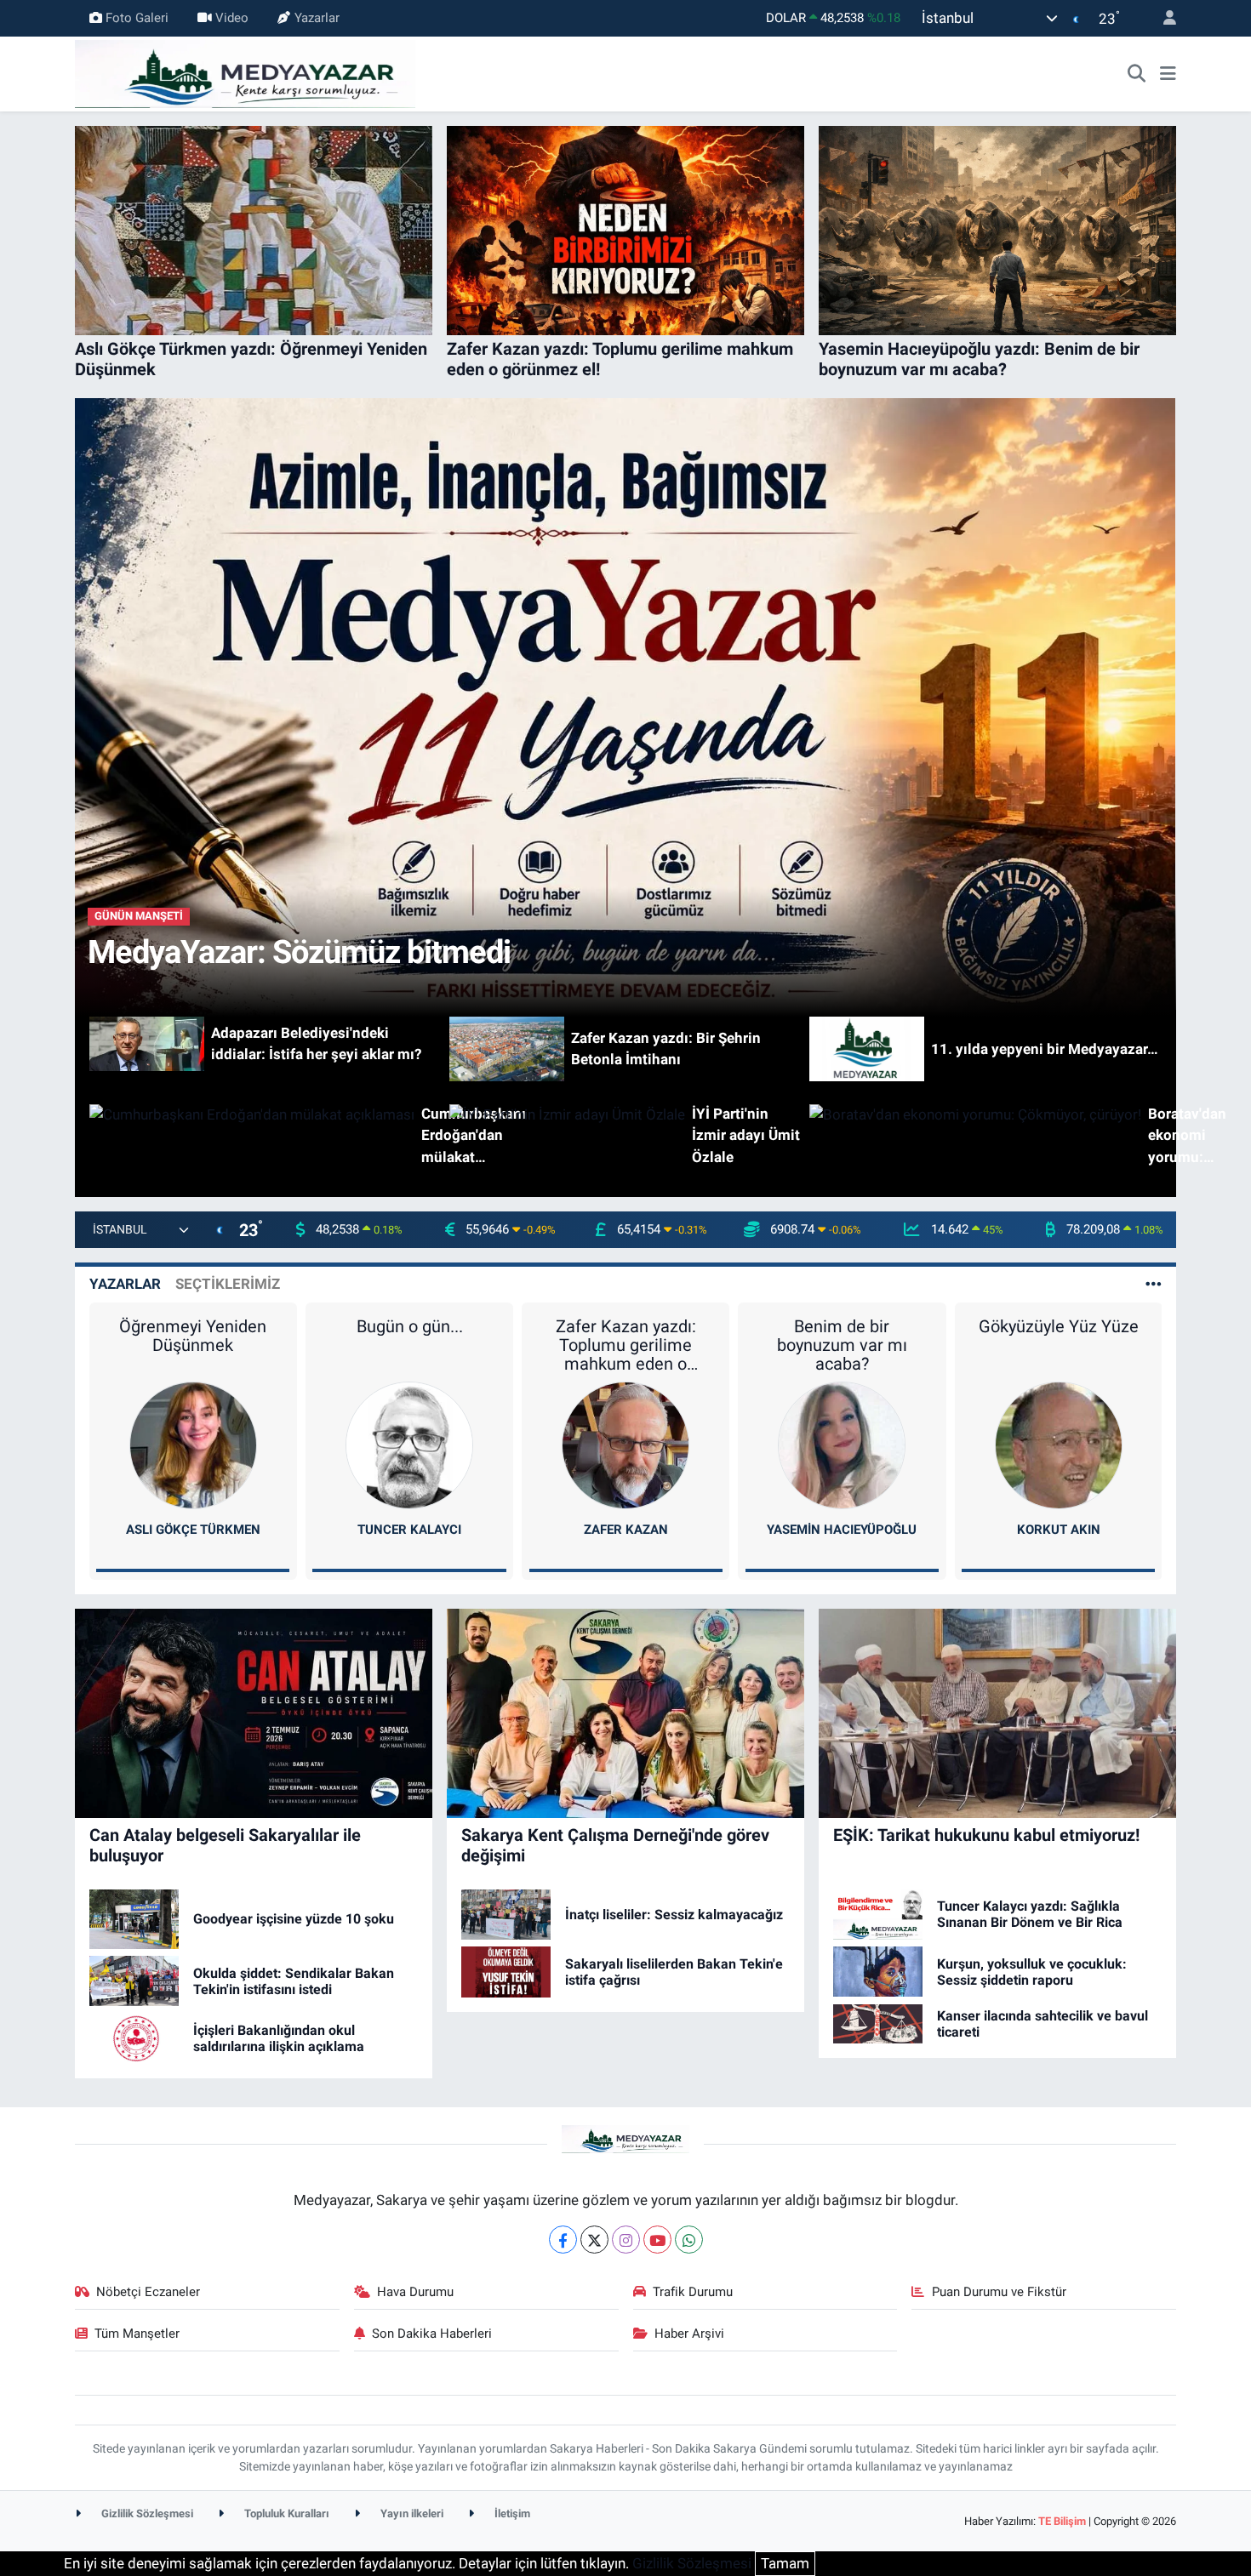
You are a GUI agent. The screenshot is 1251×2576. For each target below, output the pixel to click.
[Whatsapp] (689, 2240)
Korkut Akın (1059, 1530)
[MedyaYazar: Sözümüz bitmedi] (625, 706)
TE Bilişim (1062, 2521)
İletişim (511, 2513)
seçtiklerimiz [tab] (228, 1284)
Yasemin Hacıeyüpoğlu (842, 1530)
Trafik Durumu (693, 2292)
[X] (594, 2240)
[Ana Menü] (1168, 74)
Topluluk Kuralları (286, 2513)
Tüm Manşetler (137, 2334)
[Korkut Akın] (1059, 1444)
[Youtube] (657, 2240)
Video (232, 18)
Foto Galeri (137, 18)
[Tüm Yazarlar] (1154, 1284)
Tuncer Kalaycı (409, 1530)
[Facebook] (563, 2240)
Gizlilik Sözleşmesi (146, 2513)
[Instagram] (626, 2240)
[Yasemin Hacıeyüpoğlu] (842, 1444)
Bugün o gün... (410, 1326)
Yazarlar (317, 18)
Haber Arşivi (689, 2334)
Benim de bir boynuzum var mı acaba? (842, 1345)
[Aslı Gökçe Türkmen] (193, 1444)
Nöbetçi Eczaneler (148, 2292)
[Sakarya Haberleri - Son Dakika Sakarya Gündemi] (245, 72)
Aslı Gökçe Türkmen (193, 1530)
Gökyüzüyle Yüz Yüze (1059, 1326)
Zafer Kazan (626, 1530)
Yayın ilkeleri (411, 2513)
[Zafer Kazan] (625, 1444)
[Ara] (1137, 74)
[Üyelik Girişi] (1162, 18)
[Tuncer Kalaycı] (409, 1444)
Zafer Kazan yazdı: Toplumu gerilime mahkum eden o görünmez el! (626, 1345)
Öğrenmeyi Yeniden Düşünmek (193, 1336)
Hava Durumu (415, 2292)
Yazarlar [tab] (125, 1284)
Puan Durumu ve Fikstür (999, 2292)
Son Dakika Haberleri (432, 2334)
